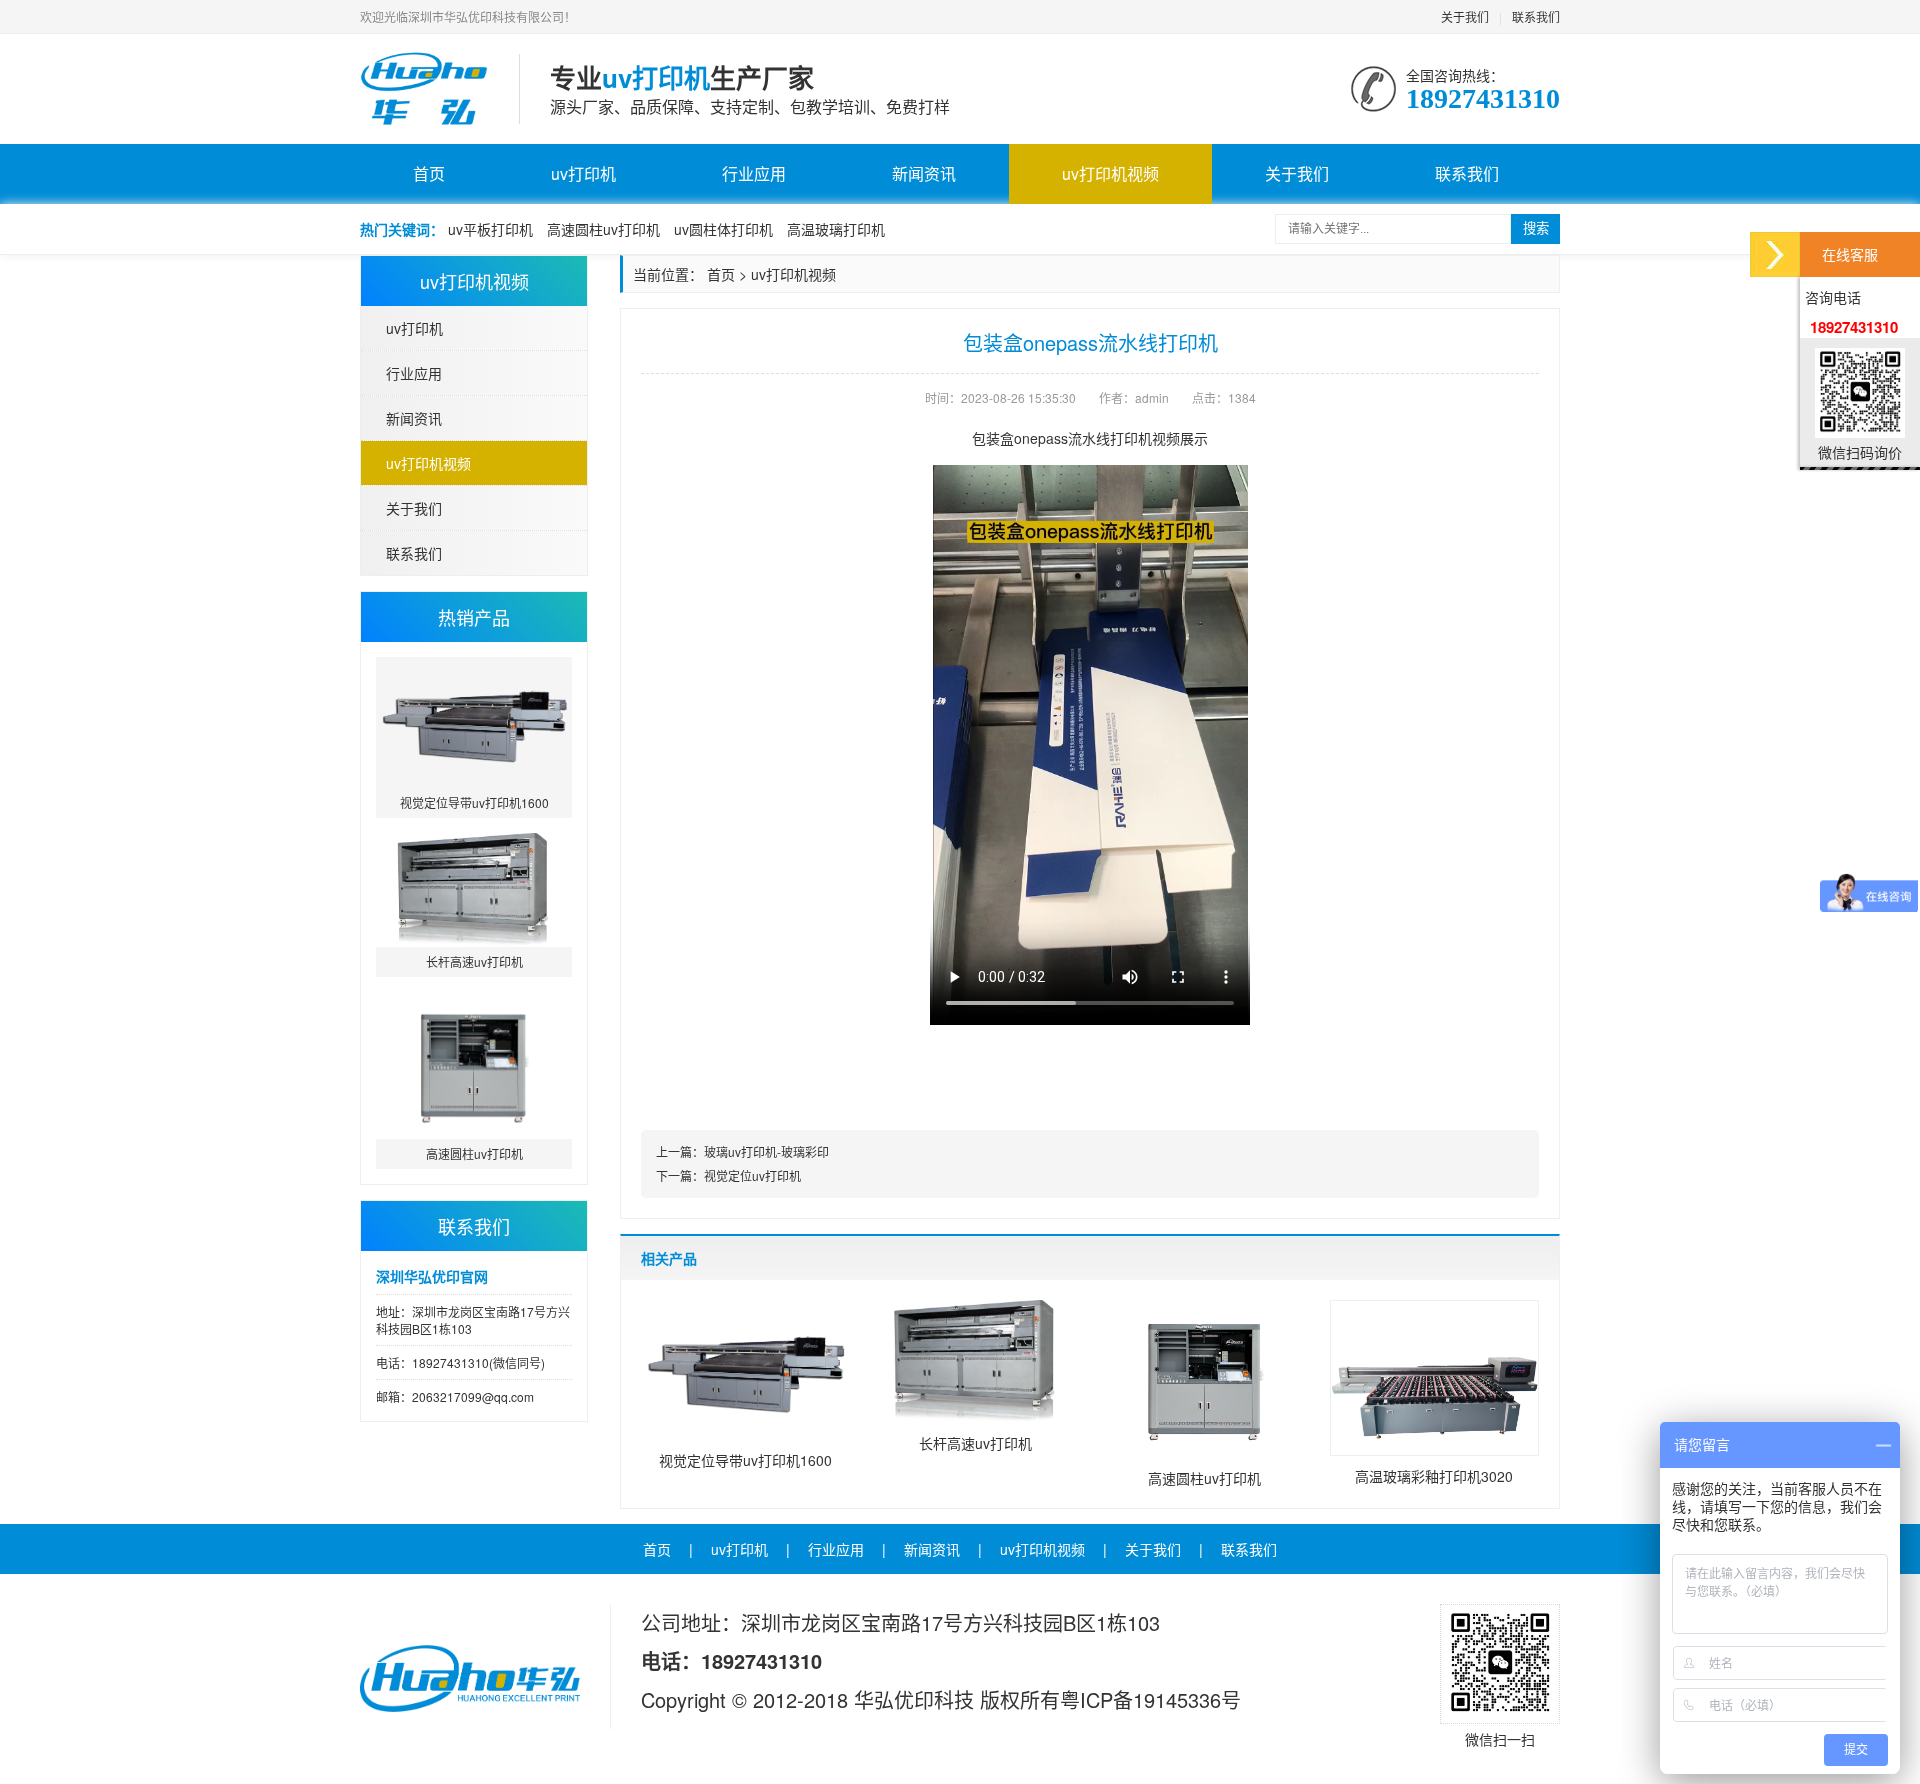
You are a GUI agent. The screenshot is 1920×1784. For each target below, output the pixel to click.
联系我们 (1536, 16)
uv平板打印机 (490, 229)
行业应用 (754, 173)
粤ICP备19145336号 (1150, 1699)
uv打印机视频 (1110, 173)
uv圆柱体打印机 (723, 229)
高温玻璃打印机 (836, 229)
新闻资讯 (924, 173)
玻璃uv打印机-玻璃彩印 (766, 1151)
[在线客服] (1775, 254)
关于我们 (1465, 16)
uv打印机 (583, 173)
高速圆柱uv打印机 (603, 229)
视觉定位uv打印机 (752, 1175)
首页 (429, 173)
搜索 (1536, 228)
